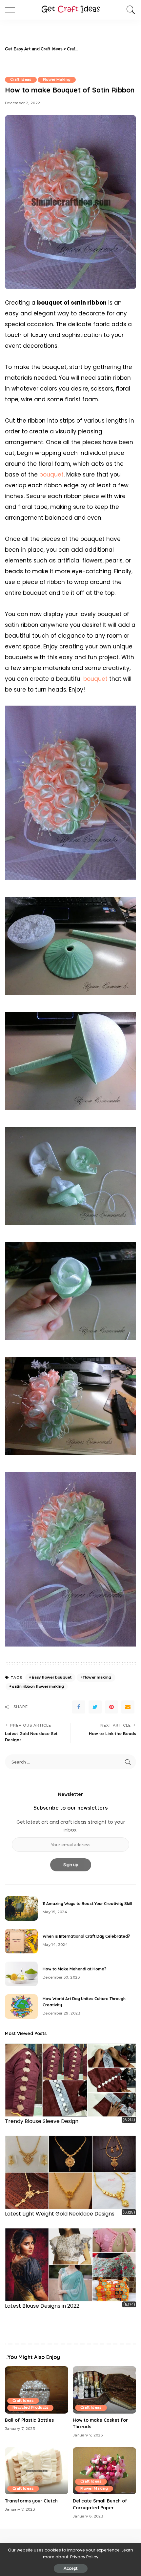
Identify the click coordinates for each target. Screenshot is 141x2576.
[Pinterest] (111, 1707)
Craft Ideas (21, 80)
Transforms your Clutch (31, 2501)
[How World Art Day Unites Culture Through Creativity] (21, 2007)
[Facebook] (79, 1707)
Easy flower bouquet (52, 1677)
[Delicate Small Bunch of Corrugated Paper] (104, 2471)
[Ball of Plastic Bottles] (37, 2390)
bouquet (51, 475)
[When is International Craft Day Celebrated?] (21, 1941)
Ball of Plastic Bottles (29, 2420)
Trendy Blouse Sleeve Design (42, 2121)
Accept (71, 2568)
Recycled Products (30, 2408)
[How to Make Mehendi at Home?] (21, 1974)
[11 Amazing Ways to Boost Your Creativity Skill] (21, 1908)
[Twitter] (95, 1707)
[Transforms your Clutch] (37, 2471)
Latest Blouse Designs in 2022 (42, 2306)
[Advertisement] (108, 49)
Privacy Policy (84, 2557)
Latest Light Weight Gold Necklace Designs (60, 2214)
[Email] (128, 1707)
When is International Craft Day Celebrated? (86, 1936)
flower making (97, 1677)
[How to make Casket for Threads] (104, 2390)
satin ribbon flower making (38, 1686)
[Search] (129, 10)
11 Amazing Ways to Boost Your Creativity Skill (87, 1904)
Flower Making (57, 80)
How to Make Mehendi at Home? (75, 1969)
